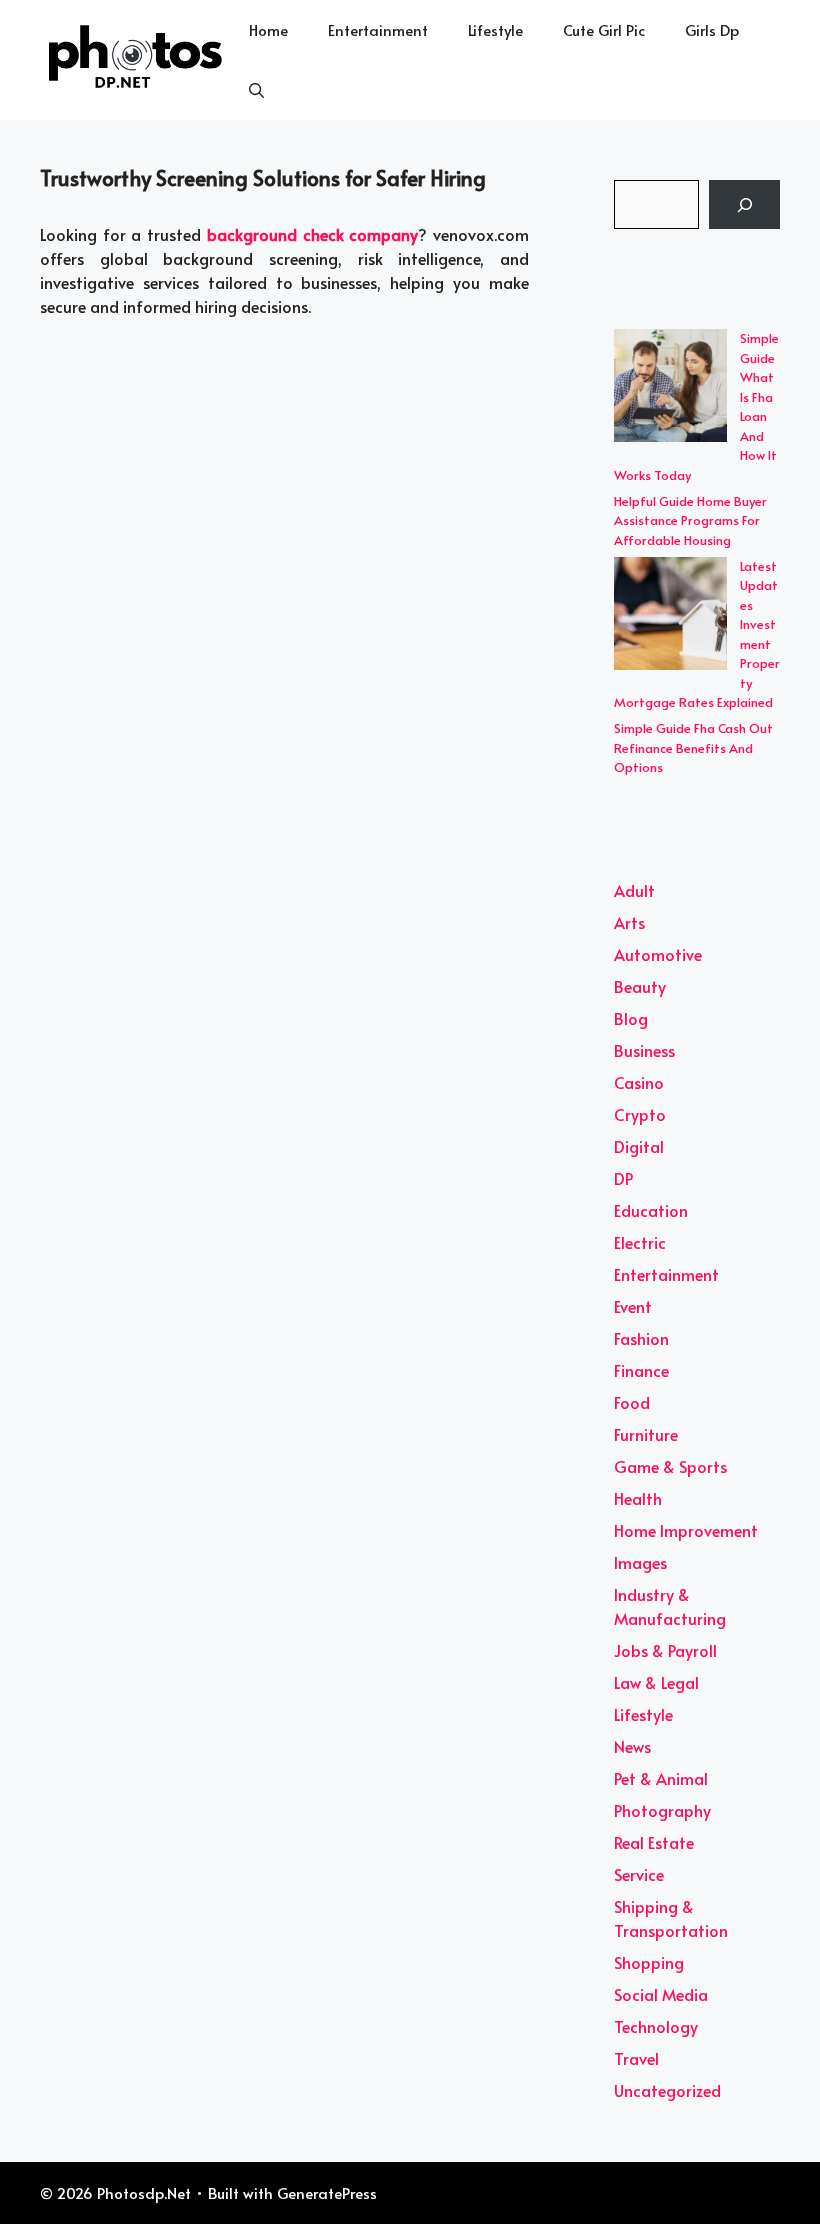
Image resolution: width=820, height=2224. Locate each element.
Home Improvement (686, 1530)
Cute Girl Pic (604, 29)
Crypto (640, 1114)
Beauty (640, 986)
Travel (636, 2058)
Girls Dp (712, 29)
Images (640, 1562)
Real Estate (654, 1842)
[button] (256, 90)
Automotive (658, 954)
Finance (641, 1370)
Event (633, 1306)
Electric (640, 1242)
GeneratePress (327, 2192)
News (632, 1746)
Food (632, 1402)
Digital (639, 1146)
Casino (639, 1082)
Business (644, 1050)
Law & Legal (656, 1682)
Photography (662, 1810)
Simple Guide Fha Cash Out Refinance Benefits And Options (693, 747)
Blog (631, 1018)
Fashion (641, 1338)
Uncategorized (667, 2090)
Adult (634, 890)
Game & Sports (670, 1466)
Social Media (661, 1994)
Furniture (646, 1434)
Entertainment (378, 29)
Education (651, 1210)
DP (623, 1178)
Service (639, 1874)
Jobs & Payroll (665, 1650)
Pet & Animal (661, 1778)
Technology (656, 2026)
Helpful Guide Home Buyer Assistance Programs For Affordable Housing (690, 520)
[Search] (744, 204)
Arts (629, 922)
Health (638, 1498)
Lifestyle (495, 29)
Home (268, 29)
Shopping (649, 1962)
